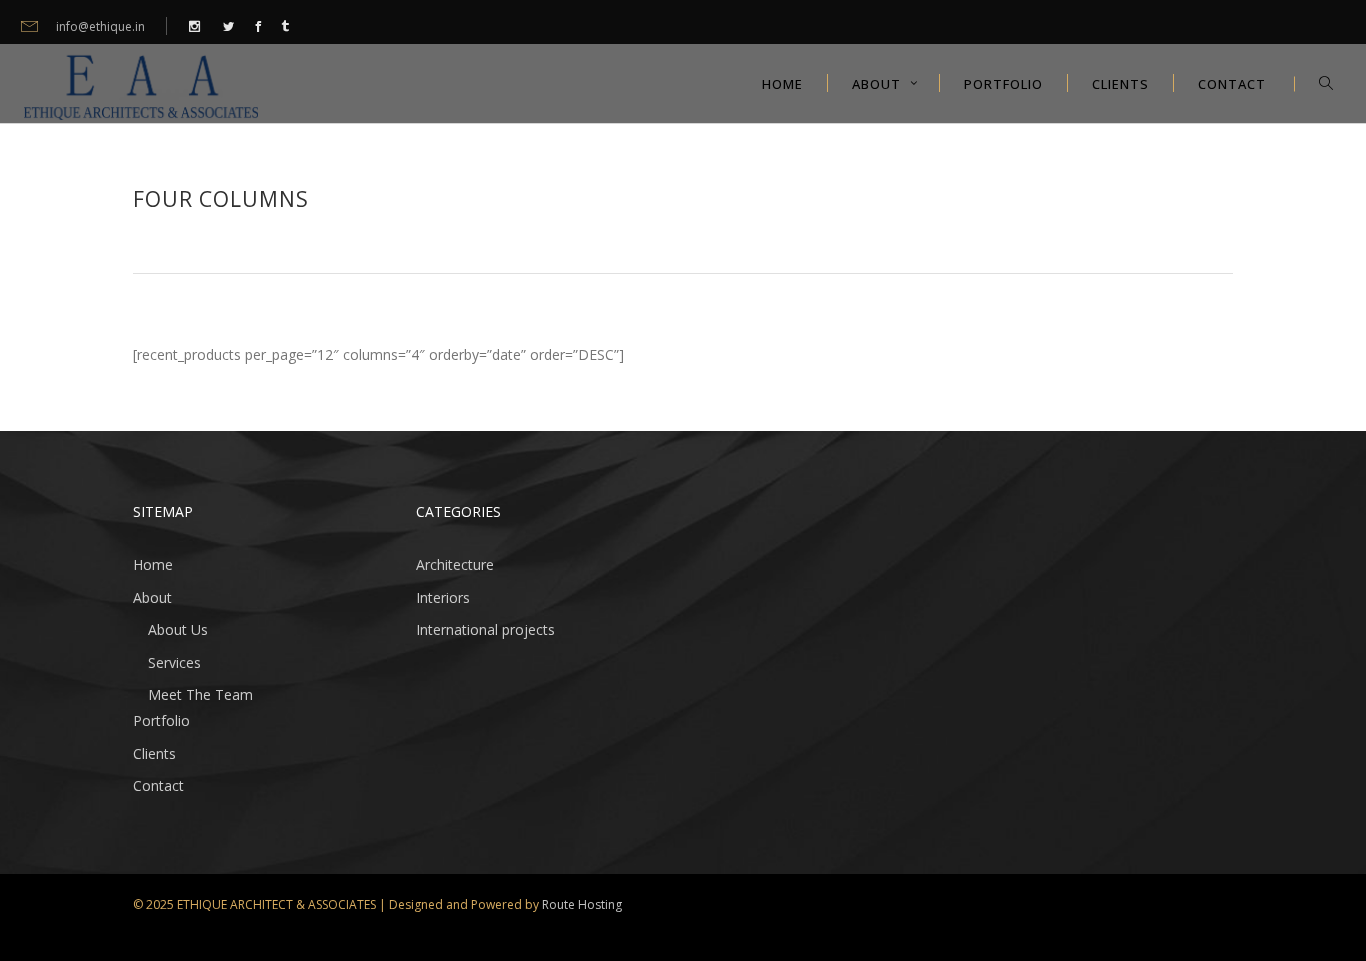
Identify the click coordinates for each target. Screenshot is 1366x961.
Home (153, 564)
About (152, 597)
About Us (178, 629)
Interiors (443, 597)
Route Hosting (582, 904)
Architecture (455, 564)
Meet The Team (200, 694)
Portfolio (161, 720)
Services (174, 662)
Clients (154, 753)
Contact (158, 785)
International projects (485, 629)
